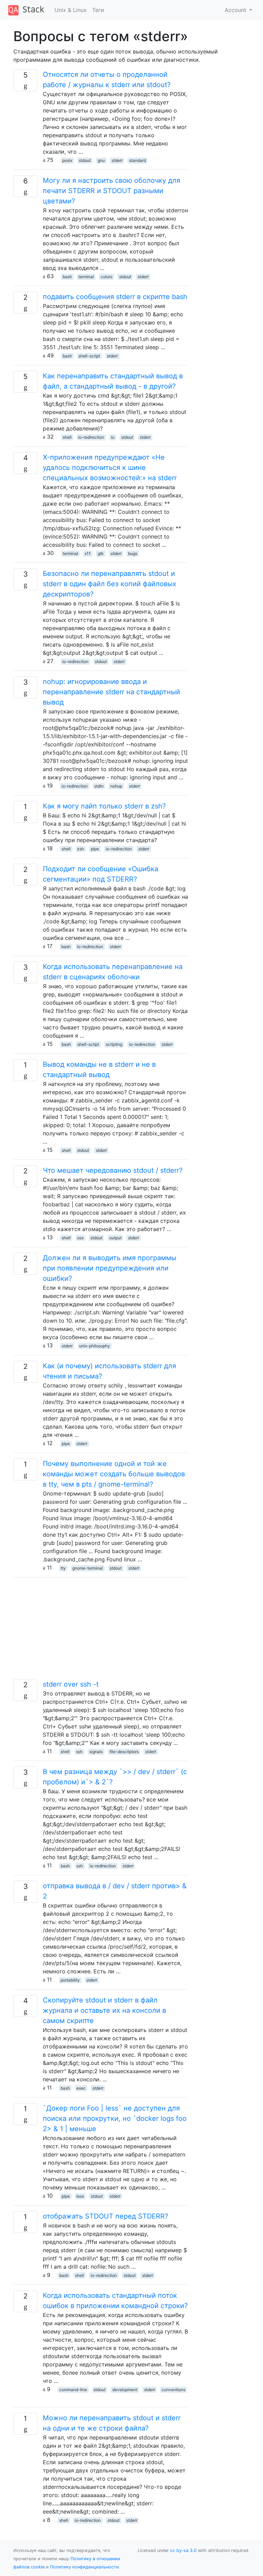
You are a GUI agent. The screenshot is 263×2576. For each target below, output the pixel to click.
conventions (173, 2390)
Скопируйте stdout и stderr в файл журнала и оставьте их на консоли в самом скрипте (104, 2010)
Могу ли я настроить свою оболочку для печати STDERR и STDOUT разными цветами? (111, 191)
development (125, 2390)
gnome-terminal (87, 1568)
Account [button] (236, 10)
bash (67, 277)
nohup (116, 786)
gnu (101, 160)
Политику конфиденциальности (84, 2567)
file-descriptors (124, 1752)
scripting (114, 1044)
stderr (117, 160)
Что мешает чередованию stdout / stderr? (113, 1170)
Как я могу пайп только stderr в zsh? (104, 806)
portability (70, 1980)
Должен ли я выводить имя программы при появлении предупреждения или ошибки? (110, 1268)
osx (80, 1238)
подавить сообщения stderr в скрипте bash (115, 297)
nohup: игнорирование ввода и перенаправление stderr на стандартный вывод (111, 692)
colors (107, 277)
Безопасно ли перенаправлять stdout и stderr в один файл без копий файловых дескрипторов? (110, 584)
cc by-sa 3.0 (183, 2550)
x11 (88, 553)
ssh (79, 1752)
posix (67, 160)
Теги (98, 10)
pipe (95, 849)
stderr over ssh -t (71, 1684)
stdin (99, 786)
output (115, 1238)
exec (81, 2088)
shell (67, 437)
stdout (85, 160)
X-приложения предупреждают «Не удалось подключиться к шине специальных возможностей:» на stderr (110, 468)
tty (63, 1568)
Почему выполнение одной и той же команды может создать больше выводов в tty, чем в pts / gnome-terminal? (114, 1474)
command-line (73, 2390)
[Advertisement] (101, 1631)
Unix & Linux (71, 10)
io (113, 437)
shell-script (89, 356)
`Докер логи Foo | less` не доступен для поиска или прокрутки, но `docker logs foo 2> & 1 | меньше (115, 2118)
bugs (133, 553)
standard (137, 160)
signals (96, 1752)
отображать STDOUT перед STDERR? (105, 2216)
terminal (86, 277)
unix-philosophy (95, 1346)
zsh (80, 849)
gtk (101, 553)
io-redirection (91, 437)
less (80, 2196)
